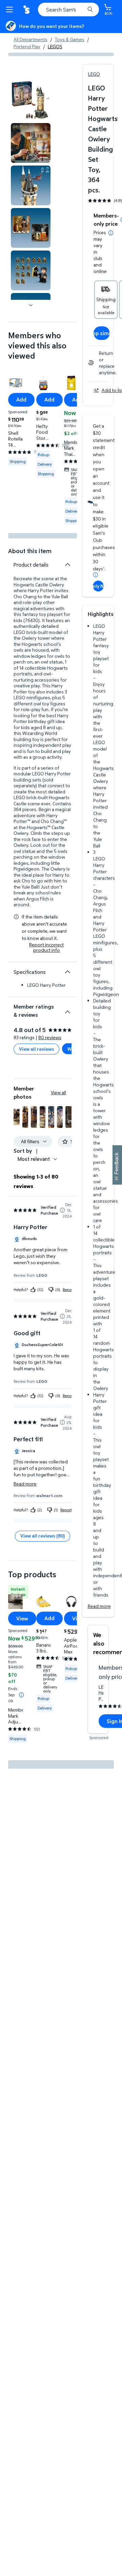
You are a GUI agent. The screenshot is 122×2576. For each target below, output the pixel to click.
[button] (17, 1117)
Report (68, 1290)
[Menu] (11, 10)
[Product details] (67, 565)
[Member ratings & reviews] (67, 1009)
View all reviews (36, 1049)
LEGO (94, 74)
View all (58, 1092)
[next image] (31, 305)
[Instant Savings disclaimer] (21, 1695)
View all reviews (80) (43, 1536)
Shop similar (102, 333)
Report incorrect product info (46, 947)
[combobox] (68, 10)
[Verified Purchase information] (62, 1210)
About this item (30, 551)
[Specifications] (67, 972)
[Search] (90, 10)
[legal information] (111, 233)
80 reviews (50, 1037)
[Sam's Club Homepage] (27, 10)
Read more (99, 1606)
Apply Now (98, 586)
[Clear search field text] (81, 10)
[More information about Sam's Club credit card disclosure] (96, 575)
